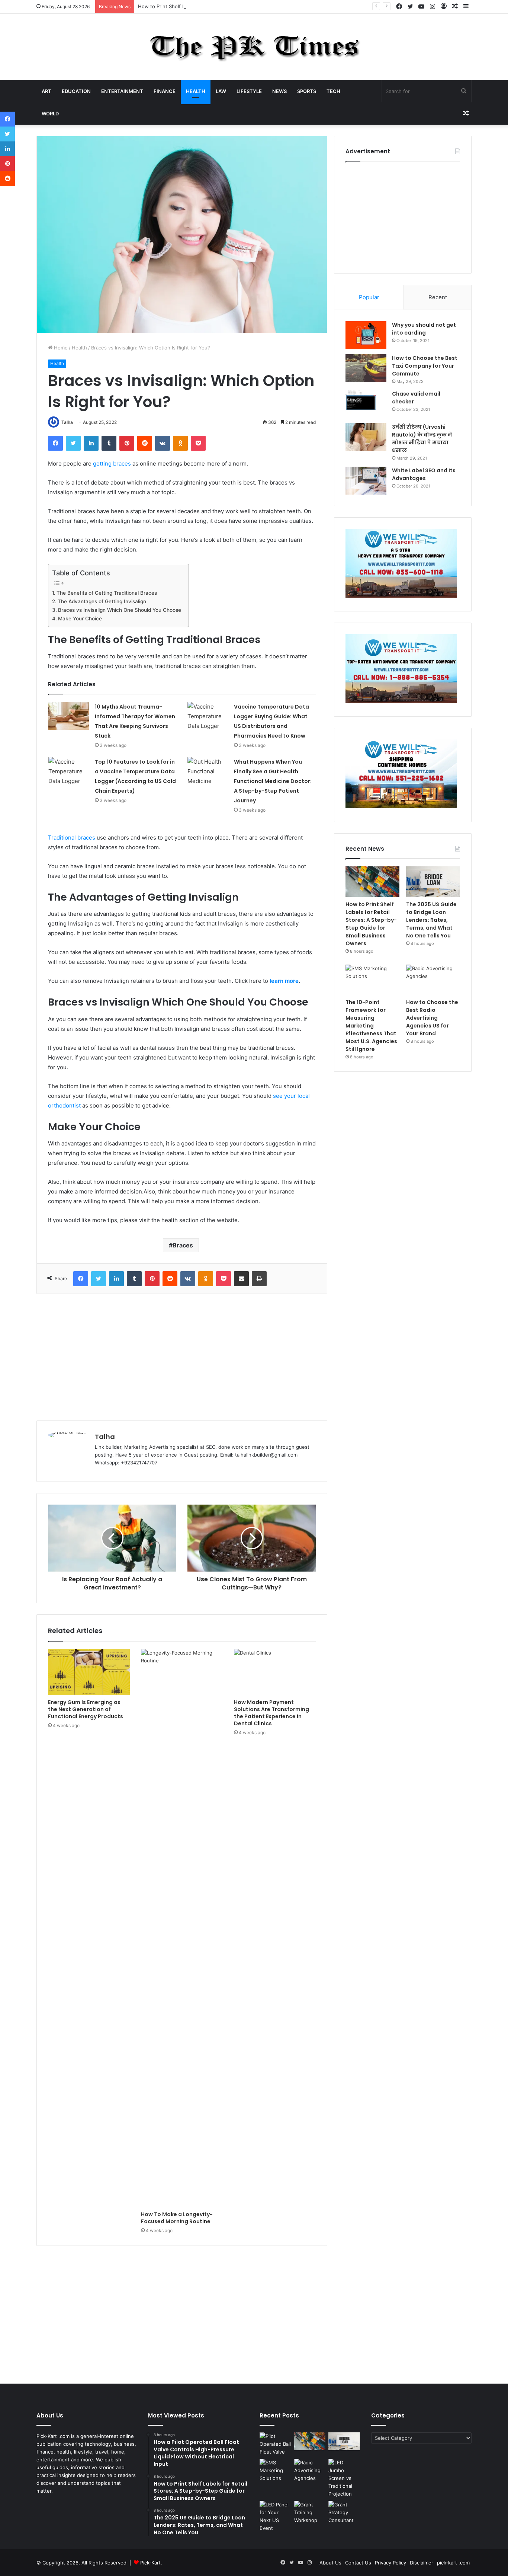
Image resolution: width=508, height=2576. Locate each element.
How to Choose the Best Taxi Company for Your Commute (425, 366)
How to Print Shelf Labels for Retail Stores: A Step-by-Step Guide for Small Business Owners (246, 6)
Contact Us (358, 2563)
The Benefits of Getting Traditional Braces (107, 593)
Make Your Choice (80, 619)
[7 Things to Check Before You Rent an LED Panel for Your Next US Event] (275, 2516)
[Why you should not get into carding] (366, 335)
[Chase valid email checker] (366, 404)
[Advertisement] (182, 1357)
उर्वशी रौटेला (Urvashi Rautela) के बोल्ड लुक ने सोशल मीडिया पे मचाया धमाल (422, 439)
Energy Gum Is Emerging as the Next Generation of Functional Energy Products (86, 1709)
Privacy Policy (390, 2563)
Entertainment (122, 91)
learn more (284, 981)
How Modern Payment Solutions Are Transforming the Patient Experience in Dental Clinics (271, 1713)
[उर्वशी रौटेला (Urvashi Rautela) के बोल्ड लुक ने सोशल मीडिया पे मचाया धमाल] (366, 437)
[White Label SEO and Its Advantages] (366, 481)
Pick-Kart (150, 2563)
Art (46, 91)
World (50, 114)
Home (60, 348)
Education (76, 91)
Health (196, 91)
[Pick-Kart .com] (254, 47)
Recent (438, 297)
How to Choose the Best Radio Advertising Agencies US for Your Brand (432, 1018)
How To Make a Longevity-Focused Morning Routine (177, 2218)
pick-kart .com (453, 2563)
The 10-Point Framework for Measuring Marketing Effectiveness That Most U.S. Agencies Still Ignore (371, 1026)
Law (221, 91)
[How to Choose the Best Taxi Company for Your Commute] (366, 368)
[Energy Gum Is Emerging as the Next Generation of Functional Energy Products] (89, 1672)
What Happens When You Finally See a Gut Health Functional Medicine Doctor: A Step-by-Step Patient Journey (273, 781)
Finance (165, 91)
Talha (67, 422)
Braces (183, 1245)
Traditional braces (72, 838)
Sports (307, 91)
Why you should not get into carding (424, 329)
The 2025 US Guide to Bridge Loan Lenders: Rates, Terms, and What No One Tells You (431, 920)
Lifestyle (249, 91)
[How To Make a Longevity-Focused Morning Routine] (182, 1928)
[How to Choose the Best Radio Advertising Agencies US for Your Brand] (433, 980)
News (279, 91)
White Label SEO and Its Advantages (424, 474)
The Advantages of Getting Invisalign (102, 601)
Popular (369, 297)
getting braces (112, 464)
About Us (330, 2563)
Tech (333, 91)
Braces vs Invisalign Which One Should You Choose (120, 610)
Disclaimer (422, 2563)
